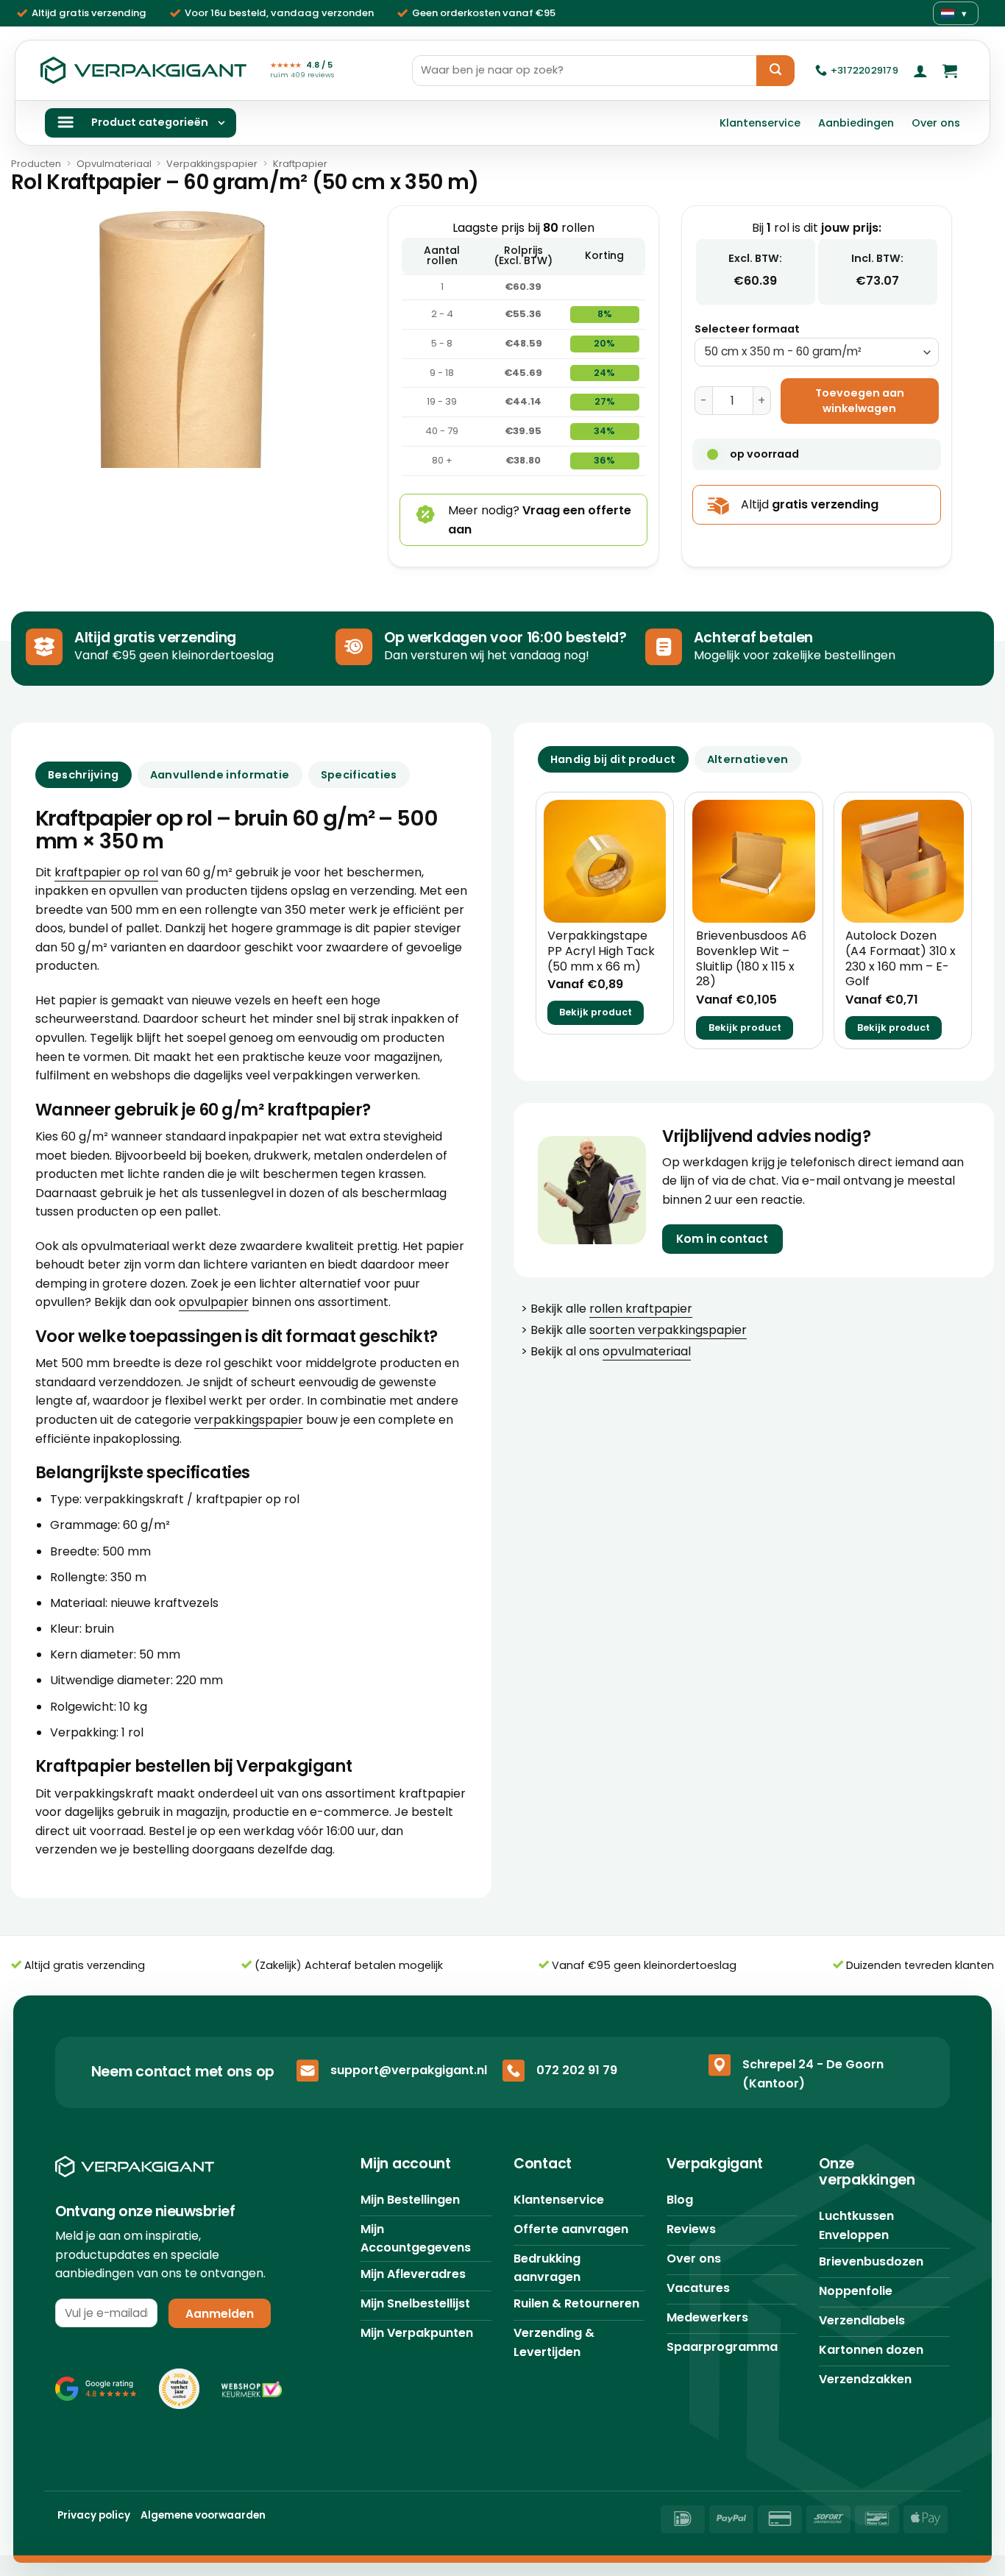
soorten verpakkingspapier (668, 1330)
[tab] (613, 759)
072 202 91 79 (577, 2070)
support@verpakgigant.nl (409, 2070)
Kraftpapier (300, 164)
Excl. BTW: (755, 258)
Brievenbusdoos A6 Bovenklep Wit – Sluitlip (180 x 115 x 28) (751, 959)
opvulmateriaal (647, 1351)
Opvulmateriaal (114, 164)
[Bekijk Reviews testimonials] (96, 2388)
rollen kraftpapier (641, 1309)
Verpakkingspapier (212, 164)
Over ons (936, 123)
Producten (36, 164)
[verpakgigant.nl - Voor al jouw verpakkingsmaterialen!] (143, 71)
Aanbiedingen (856, 123)
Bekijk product (596, 1012)
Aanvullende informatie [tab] (220, 775)
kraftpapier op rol (106, 872)
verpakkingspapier (249, 1420)
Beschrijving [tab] (83, 775)
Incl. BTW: (877, 258)
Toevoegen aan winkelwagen (860, 401)
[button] (920, 71)
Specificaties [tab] (359, 775)
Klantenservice (760, 123)
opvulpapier (214, 1302)
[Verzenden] (775, 71)
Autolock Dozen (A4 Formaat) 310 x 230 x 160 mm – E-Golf (901, 959)
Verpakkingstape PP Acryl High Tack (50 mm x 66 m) (601, 951)
